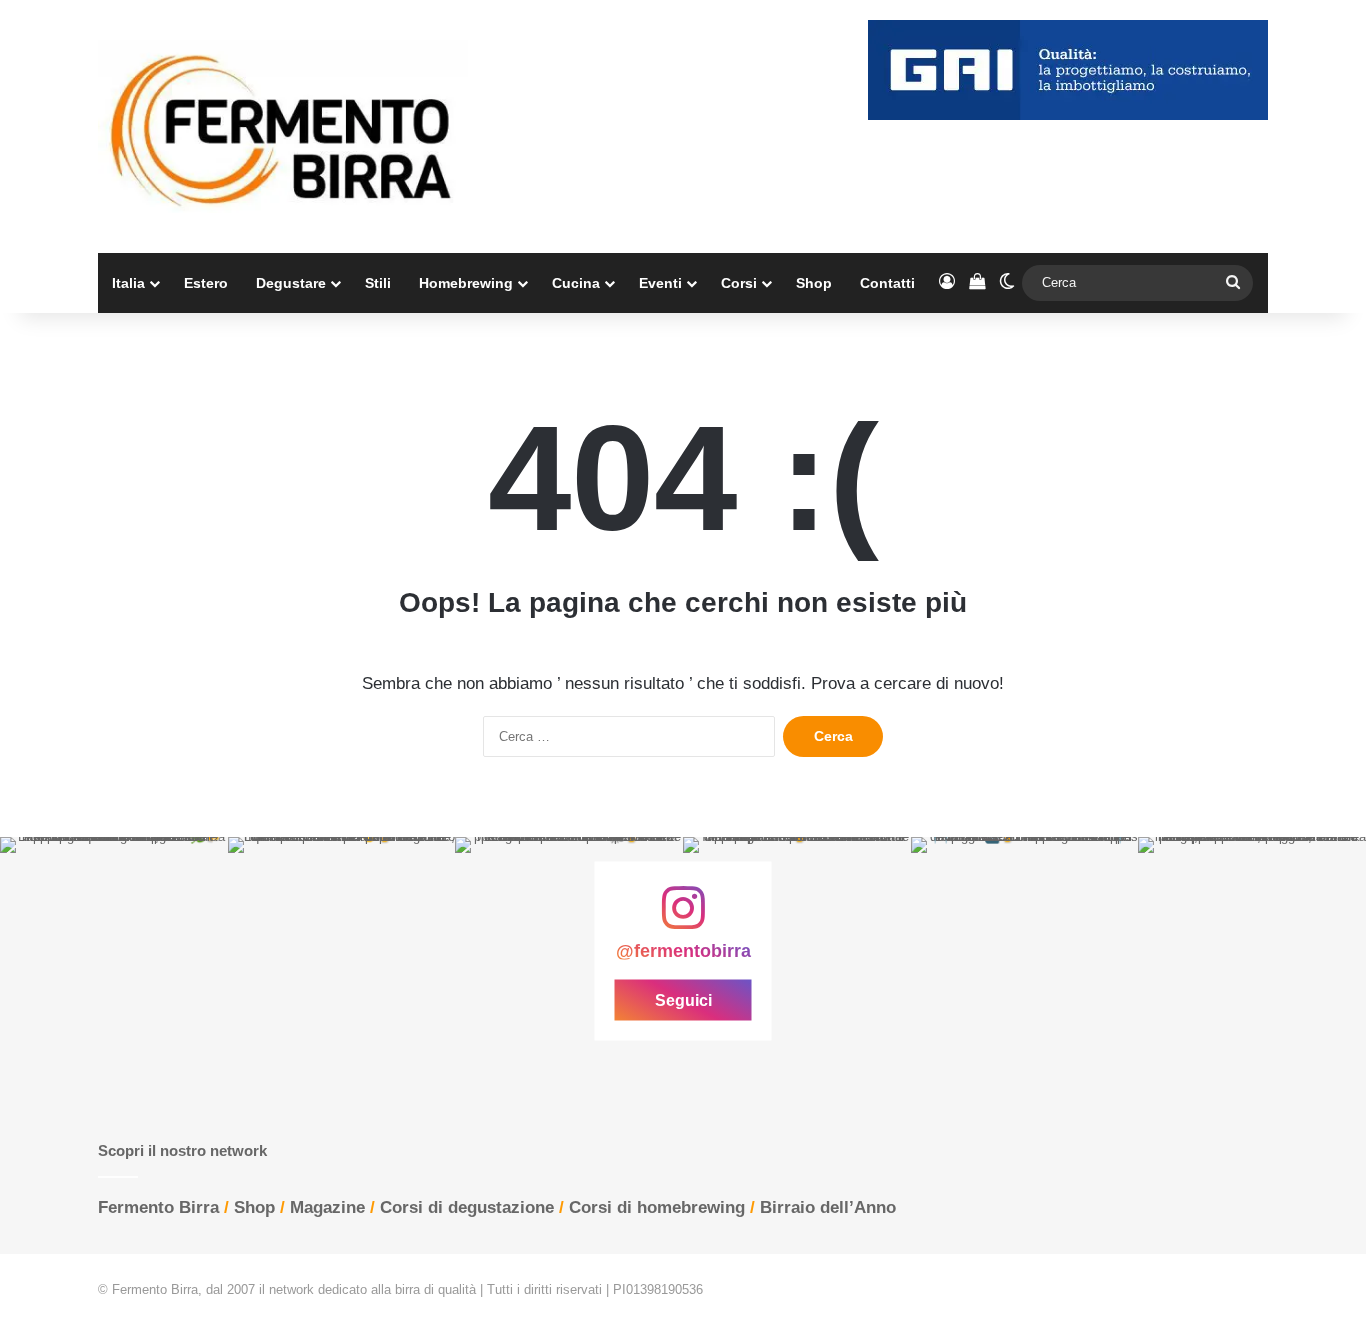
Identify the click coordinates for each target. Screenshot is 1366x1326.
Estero (206, 283)
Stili (378, 283)
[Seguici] (683, 918)
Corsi (739, 283)
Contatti (887, 283)
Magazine (327, 1207)
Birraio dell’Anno (828, 1207)
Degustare (291, 283)
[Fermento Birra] (283, 126)
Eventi (660, 283)
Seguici (683, 999)
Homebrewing (466, 283)
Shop (814, 283)
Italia (128, 283)
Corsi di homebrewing (657, 1207)
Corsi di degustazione (467, 1207)
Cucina (576, 283)
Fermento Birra (158, 1207)
